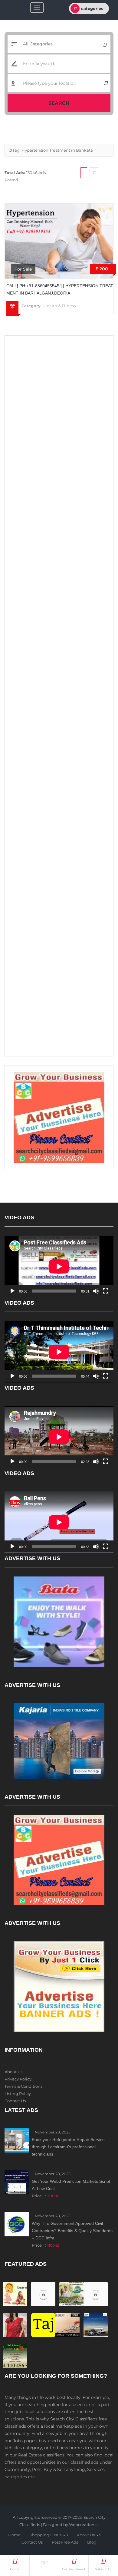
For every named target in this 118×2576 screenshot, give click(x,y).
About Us (13, 2072)
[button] (67, 2535)
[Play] (12, 1291)
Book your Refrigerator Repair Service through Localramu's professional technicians (68, 2147)
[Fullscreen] (106, 1291)
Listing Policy (18, 2093)
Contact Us (15, 2101)
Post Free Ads (65, 2542)
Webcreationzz (84, 2525)
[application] (59, 1266)
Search (59, 103)
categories (92, 8)
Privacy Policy (18, 2079)
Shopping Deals (46, 2535)
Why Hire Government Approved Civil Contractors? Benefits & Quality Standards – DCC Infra (72, 2231)
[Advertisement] (59, 401)
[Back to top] (98, 2538)
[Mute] (96, 1291)
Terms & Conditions (23, 2086)
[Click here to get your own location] (106, 83)
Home (14, 2535)
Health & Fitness (60, 306)
